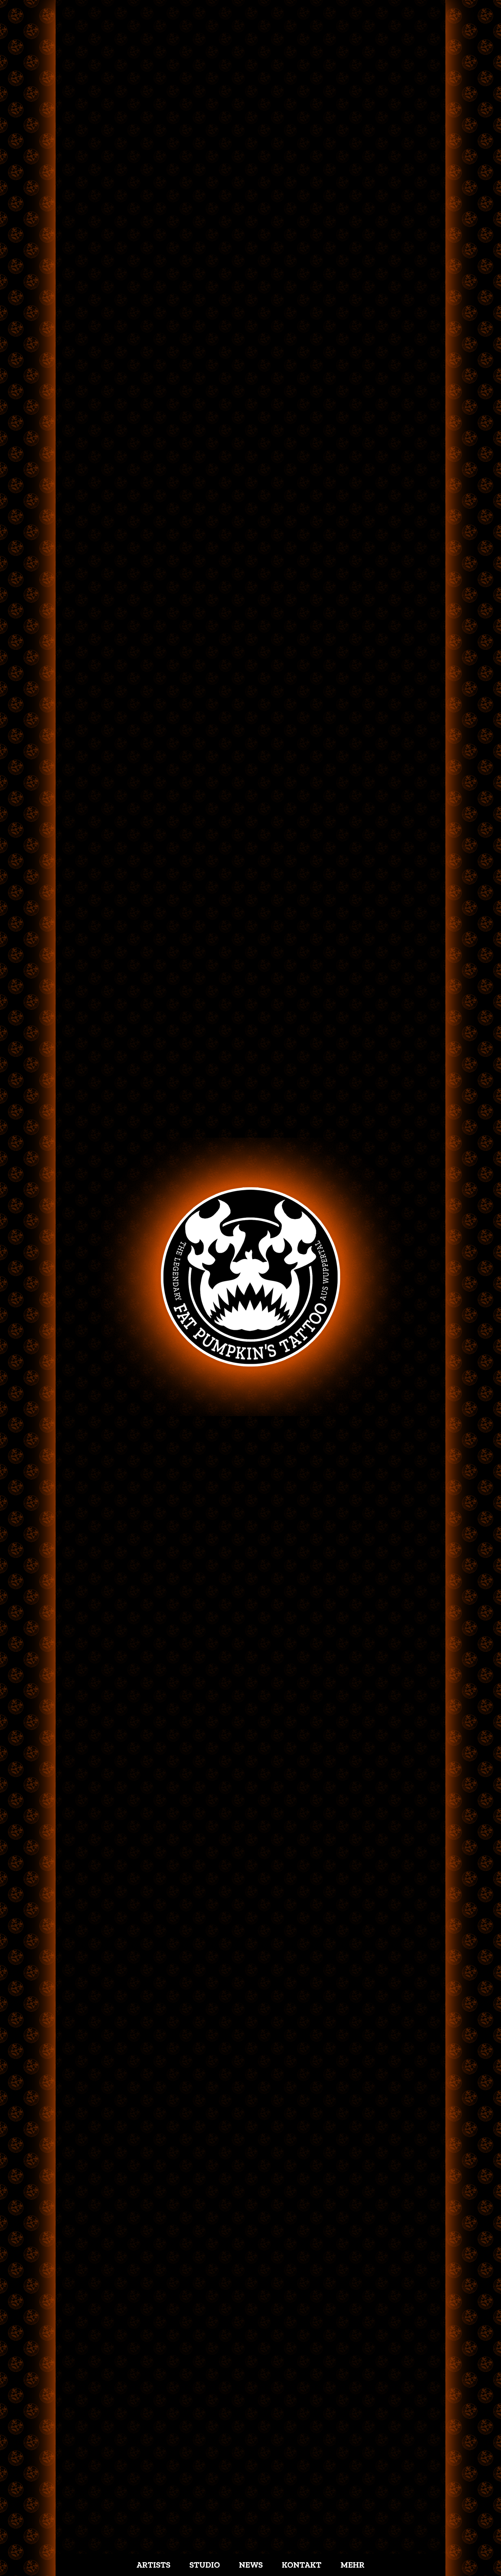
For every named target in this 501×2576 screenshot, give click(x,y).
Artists (153, 2565)
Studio (205, 2565)
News (251, 2565)
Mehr (353, 2565)
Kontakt (302, 2565)
